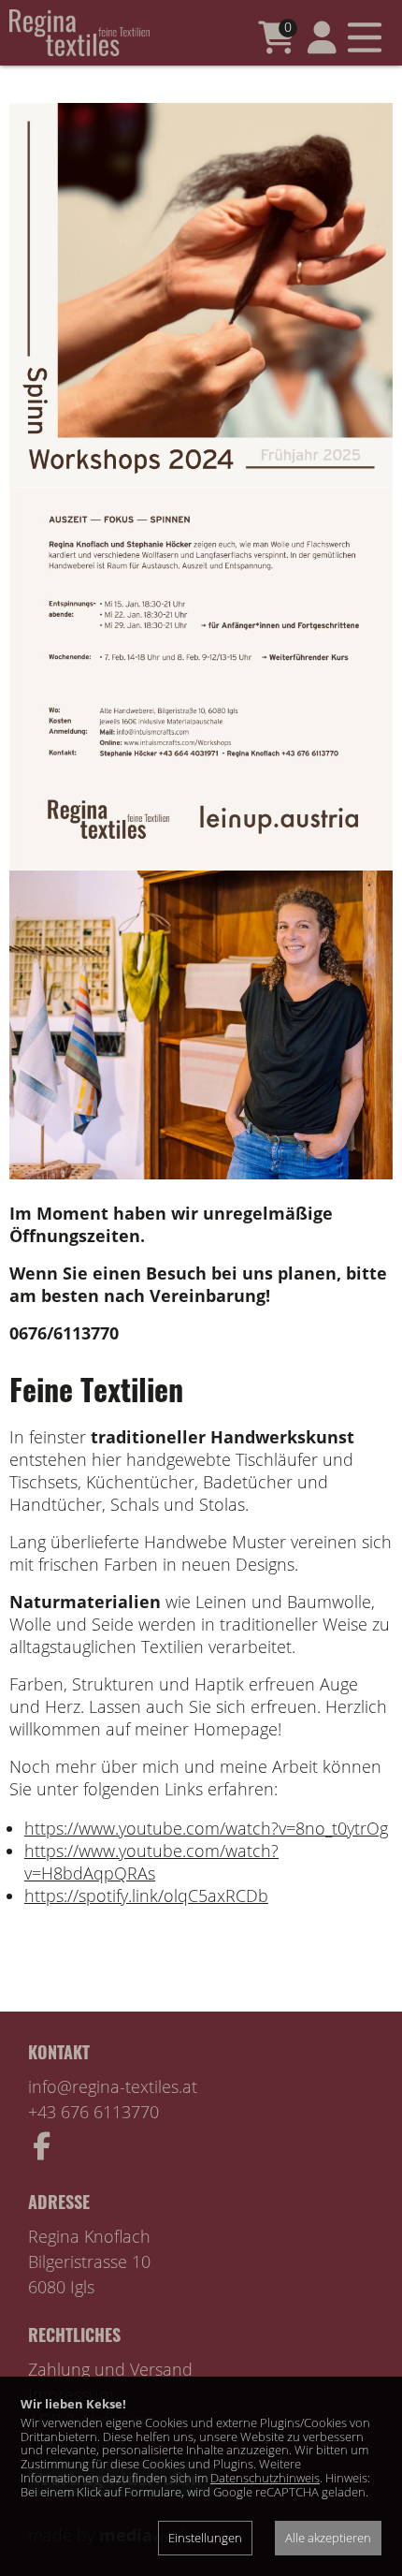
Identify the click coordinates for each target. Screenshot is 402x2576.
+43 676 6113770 (93, 2112)
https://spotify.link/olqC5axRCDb (146, 1895)
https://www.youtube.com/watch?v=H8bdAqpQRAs (151, 1862)
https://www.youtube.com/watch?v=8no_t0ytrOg (206, 1828)
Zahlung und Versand (110, 2369)
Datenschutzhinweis (265, 2478)
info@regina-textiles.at (113, 2086)
